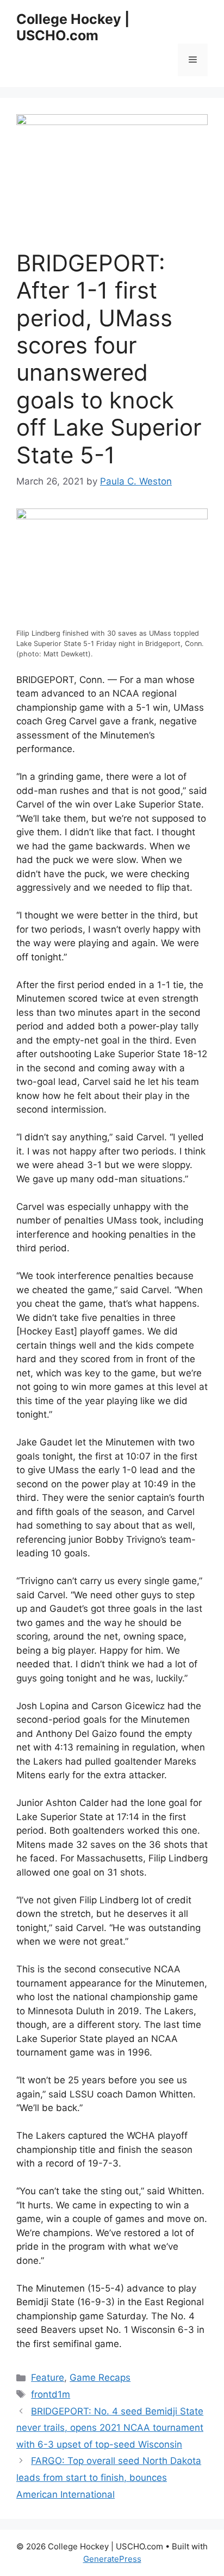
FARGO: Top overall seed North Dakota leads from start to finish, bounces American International (109, 2477)
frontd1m (51, 2394)
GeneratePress (112, 2559)
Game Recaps (100, 2378)
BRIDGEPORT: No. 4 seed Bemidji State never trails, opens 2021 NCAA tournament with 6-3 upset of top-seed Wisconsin (110, 2428)
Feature (48, 2378)
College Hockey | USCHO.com (73, 27)
